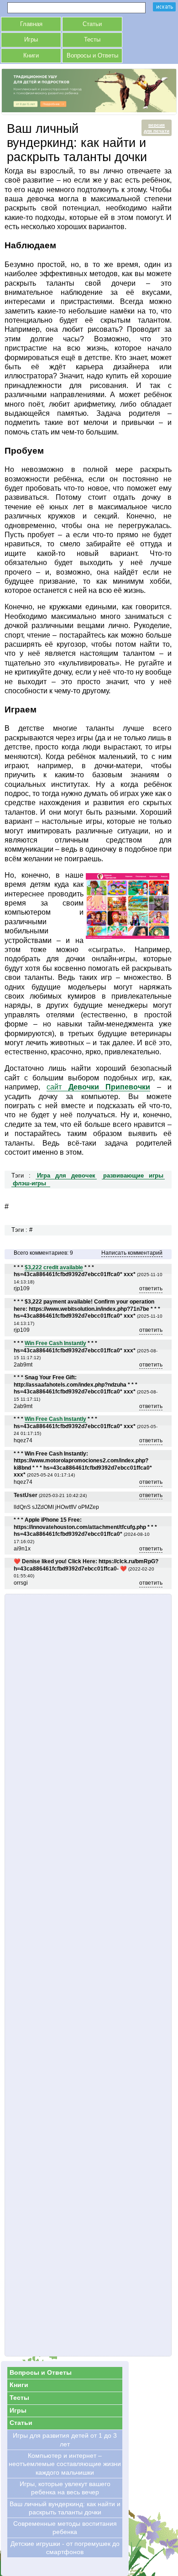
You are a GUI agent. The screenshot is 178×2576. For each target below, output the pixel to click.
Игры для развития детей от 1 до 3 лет (65, 2440)
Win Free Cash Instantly (55, 1343)
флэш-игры (29, 1183)
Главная (31, 24)
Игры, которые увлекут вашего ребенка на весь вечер (65, 2488)
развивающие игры (133, 1176)
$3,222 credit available (54, 1267)
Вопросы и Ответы (92, 56)
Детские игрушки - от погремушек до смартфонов (65, 2548)
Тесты (92, 40)
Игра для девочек (66, 1176)
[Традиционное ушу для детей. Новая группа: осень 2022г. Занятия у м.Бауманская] (89, 110)
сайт (98, 1087)
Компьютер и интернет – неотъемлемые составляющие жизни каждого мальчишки (65, 2464)
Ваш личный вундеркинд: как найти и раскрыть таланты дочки (65, 2508)
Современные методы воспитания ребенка (65, 2528)
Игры (31, 40)
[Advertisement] (88, 1975)
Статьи (92, 24)
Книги (31, 56)
